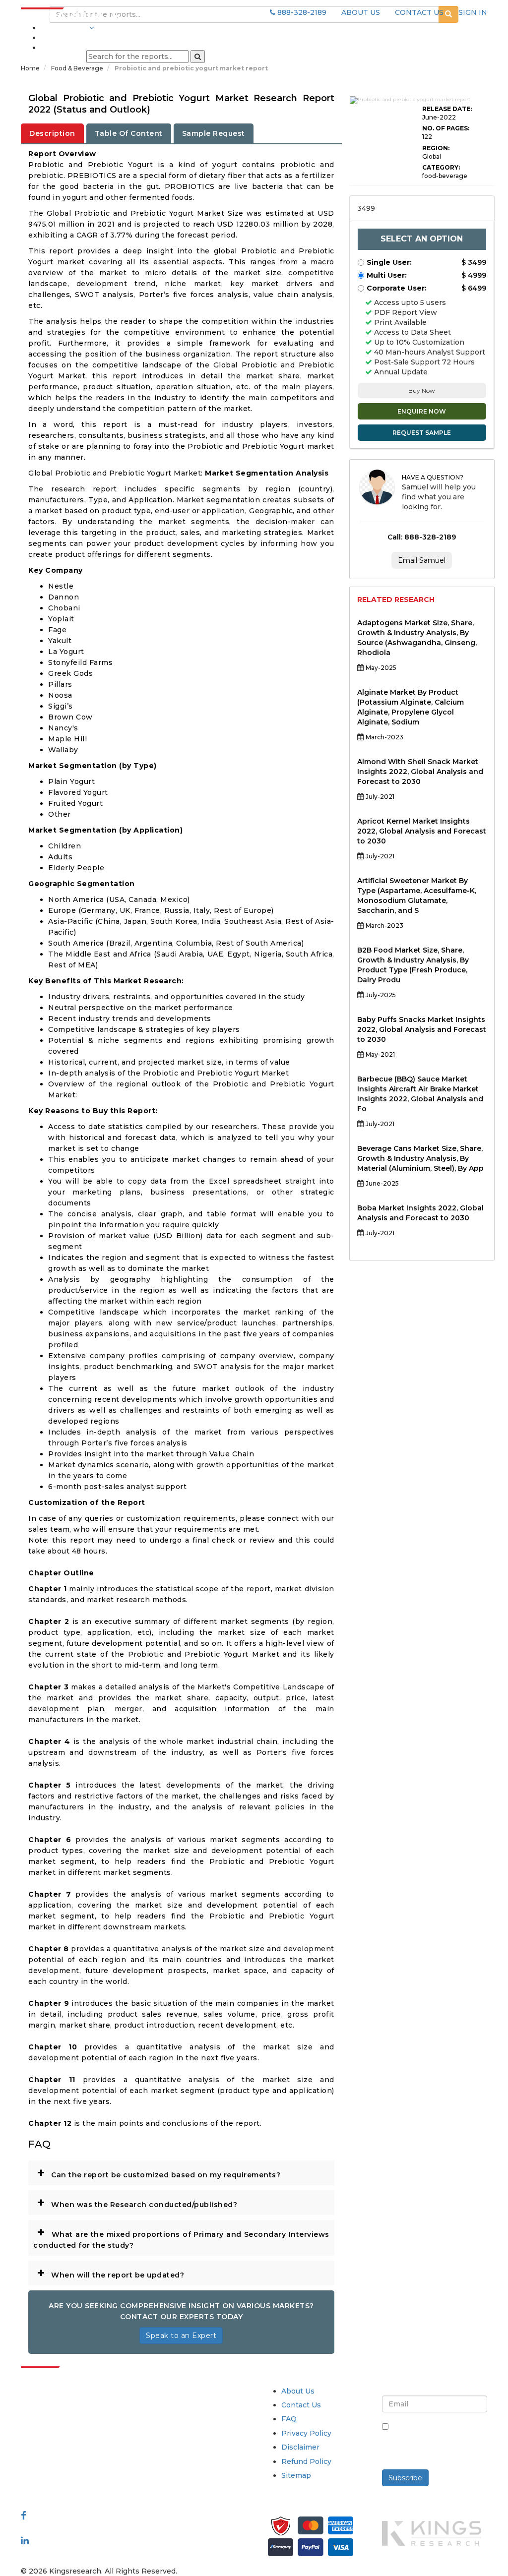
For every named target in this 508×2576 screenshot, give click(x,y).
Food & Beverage (78, 68)
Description (52, 133)
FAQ (289, 2419)
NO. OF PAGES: (446, 128)
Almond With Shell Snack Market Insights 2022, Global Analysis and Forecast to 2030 (420, 772)
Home (30, 68)
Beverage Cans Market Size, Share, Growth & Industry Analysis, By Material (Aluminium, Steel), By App (420, 1158)
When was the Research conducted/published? (137, 2202)
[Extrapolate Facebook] (24, 2516)
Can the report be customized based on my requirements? (159, 2172)
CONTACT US (419, 12)
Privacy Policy (306, 2433)
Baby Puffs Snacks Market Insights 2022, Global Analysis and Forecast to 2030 (422, 1029)
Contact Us (301, 2405)
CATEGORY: (441, 167)
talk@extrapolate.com (61, 2466)
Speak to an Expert (181, 2336)
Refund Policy (306, 2461)
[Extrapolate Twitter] (74, 2528)
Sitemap (296, 2475)
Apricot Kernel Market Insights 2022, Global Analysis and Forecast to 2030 (422, 831)
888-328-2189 (301, 12)
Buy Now (422, 390)
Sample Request (214, 133)
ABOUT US (361, 12)
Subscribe (405, 2478)
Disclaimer (300, 2447)
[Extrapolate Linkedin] (25, 2540)
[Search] (198, 57)
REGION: (436, 148)
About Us (298, 2391)
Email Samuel (422, 560)
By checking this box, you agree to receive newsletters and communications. (440, 2442)
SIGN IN (473, 12)
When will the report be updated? (110, 2273)
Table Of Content (129, 133)
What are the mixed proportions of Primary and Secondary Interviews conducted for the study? (181, 2237)
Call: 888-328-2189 (422, 537)
